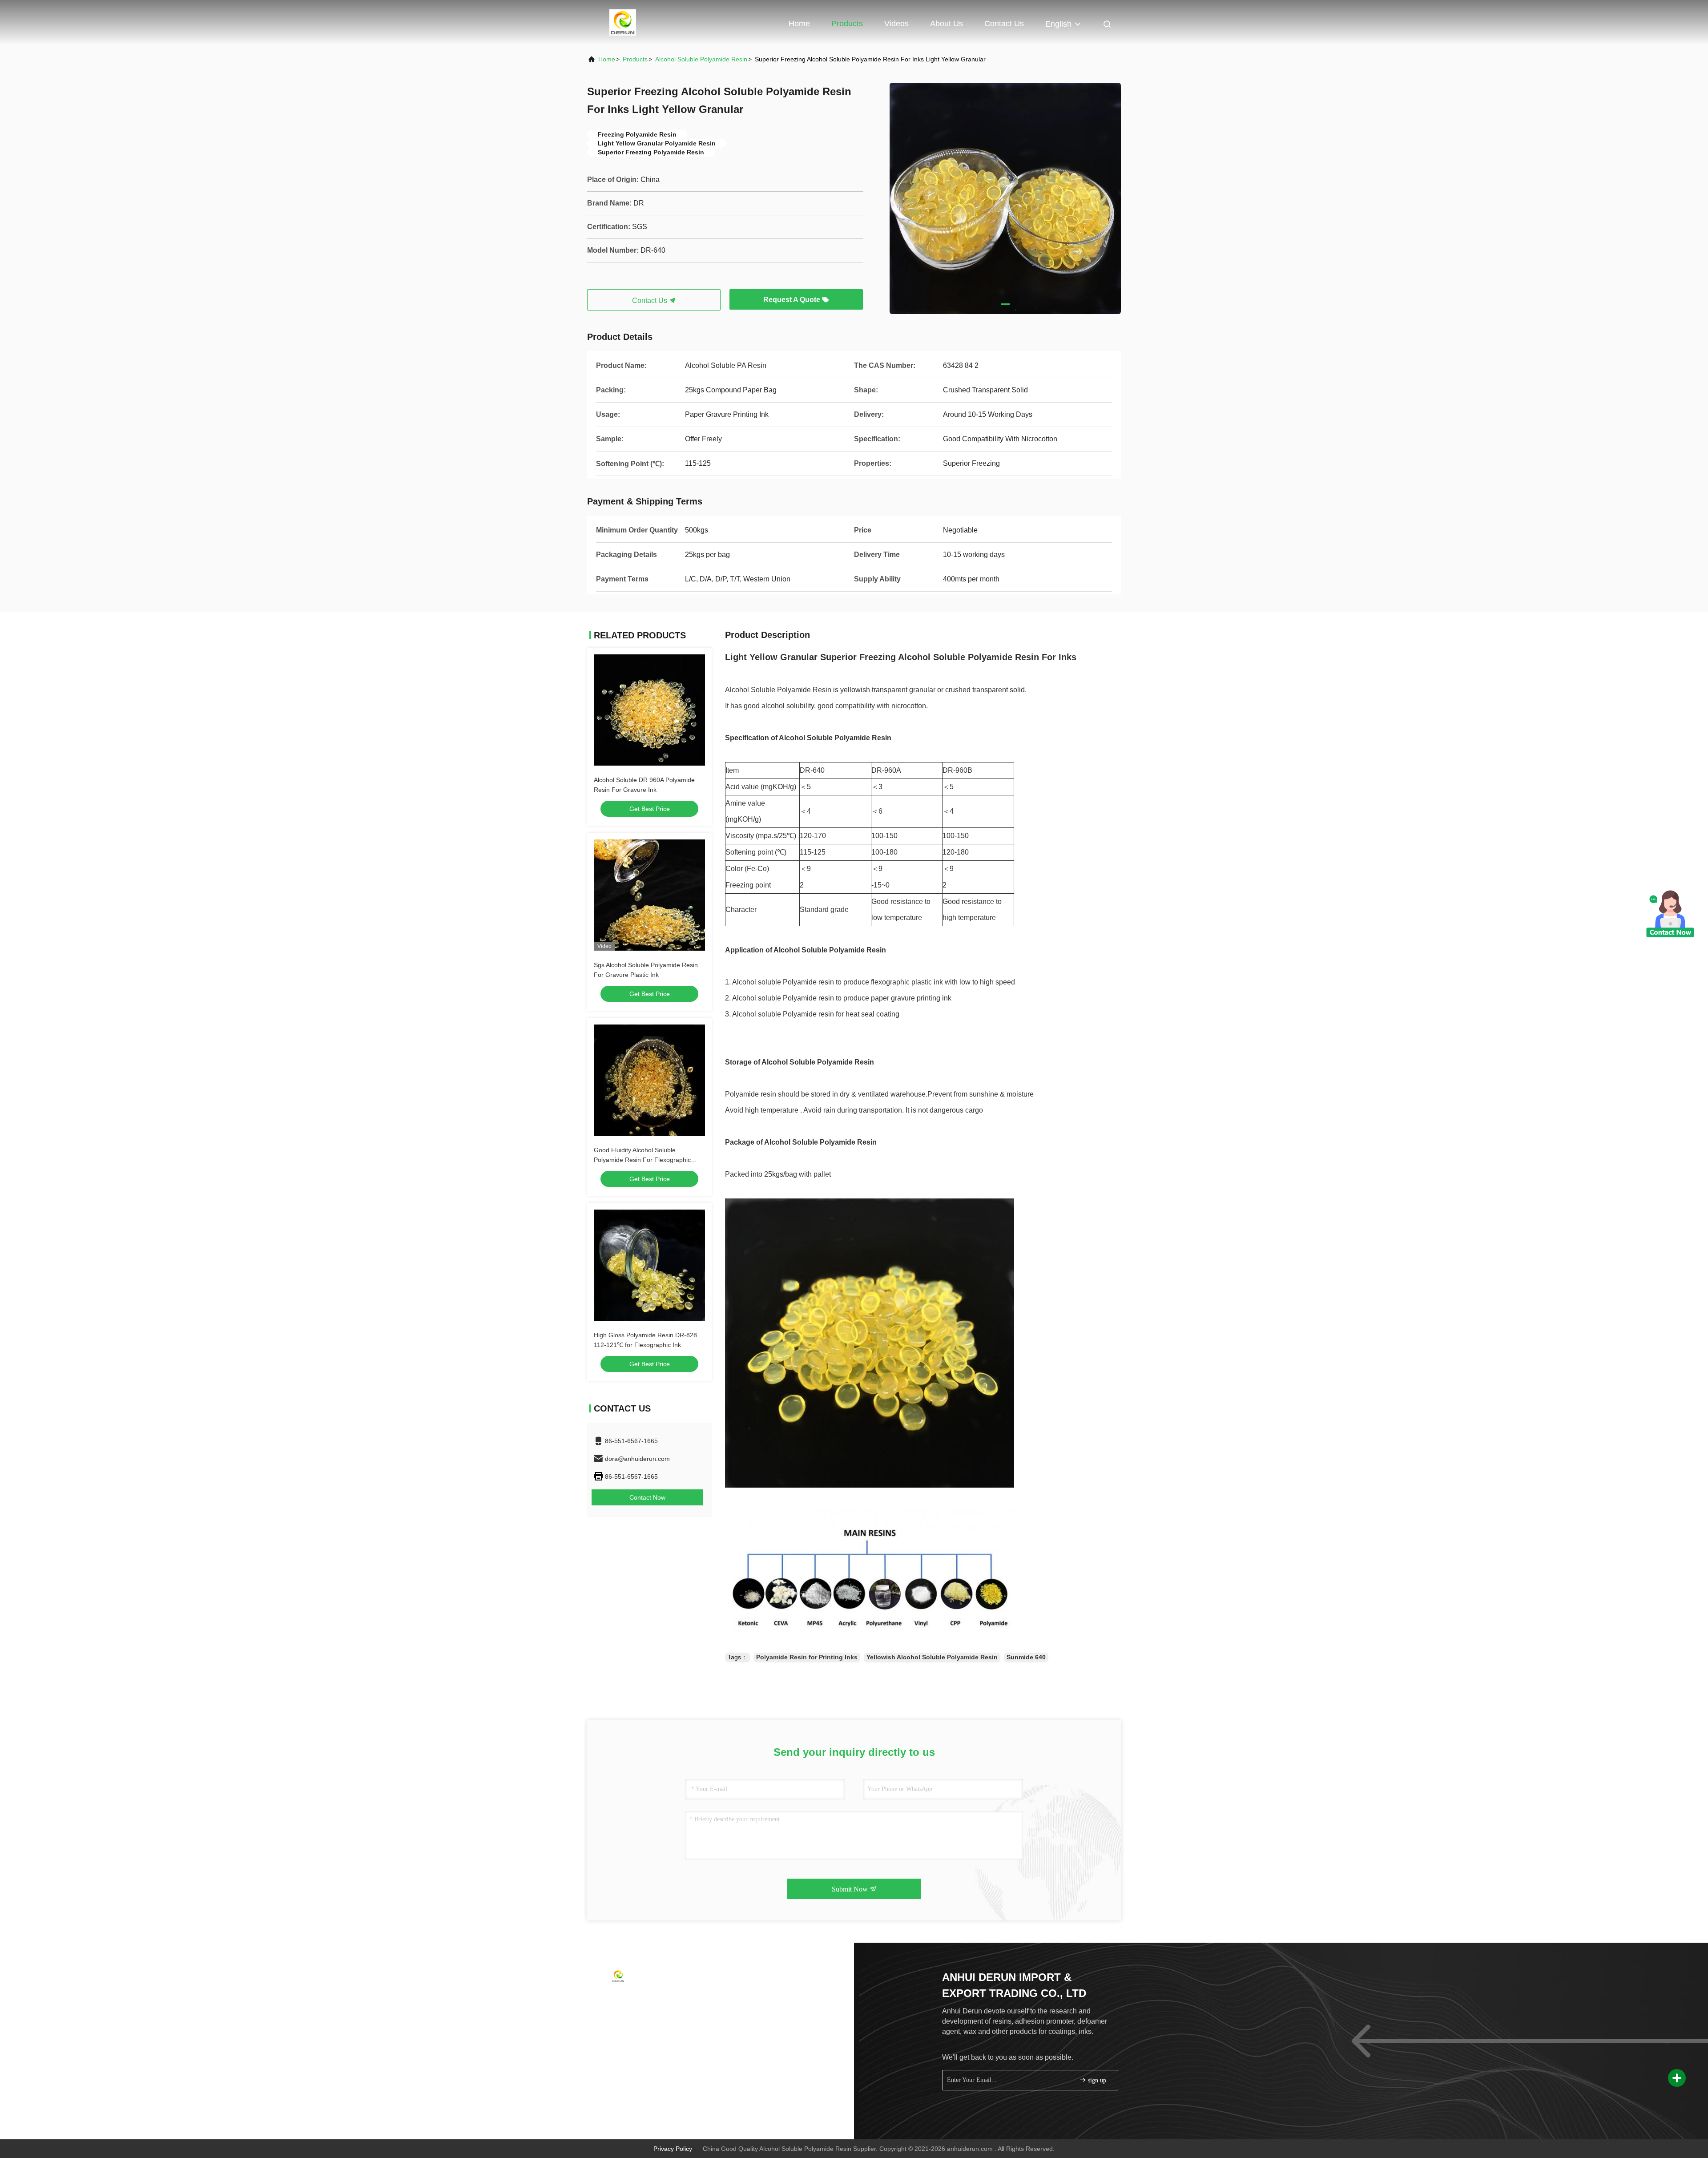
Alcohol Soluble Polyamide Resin (701, 59)
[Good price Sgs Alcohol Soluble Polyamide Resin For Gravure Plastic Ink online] (649, 895)
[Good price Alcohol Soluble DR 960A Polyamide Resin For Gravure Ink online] (649, 710)
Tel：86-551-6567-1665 (635, 2000)
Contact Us (1004, 24)
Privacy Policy (673, 2149)
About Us (947, 24)
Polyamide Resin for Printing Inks (807, 1657)
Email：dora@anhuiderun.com (645, 2017)
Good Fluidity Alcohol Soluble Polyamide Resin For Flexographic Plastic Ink (642, 1160)
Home (799, 24)
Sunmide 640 (1026, 1657)
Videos (896, 24)
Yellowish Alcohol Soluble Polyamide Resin (932, 1657)
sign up (1096, 2080)
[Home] (623, 22)
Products (847, 24)
